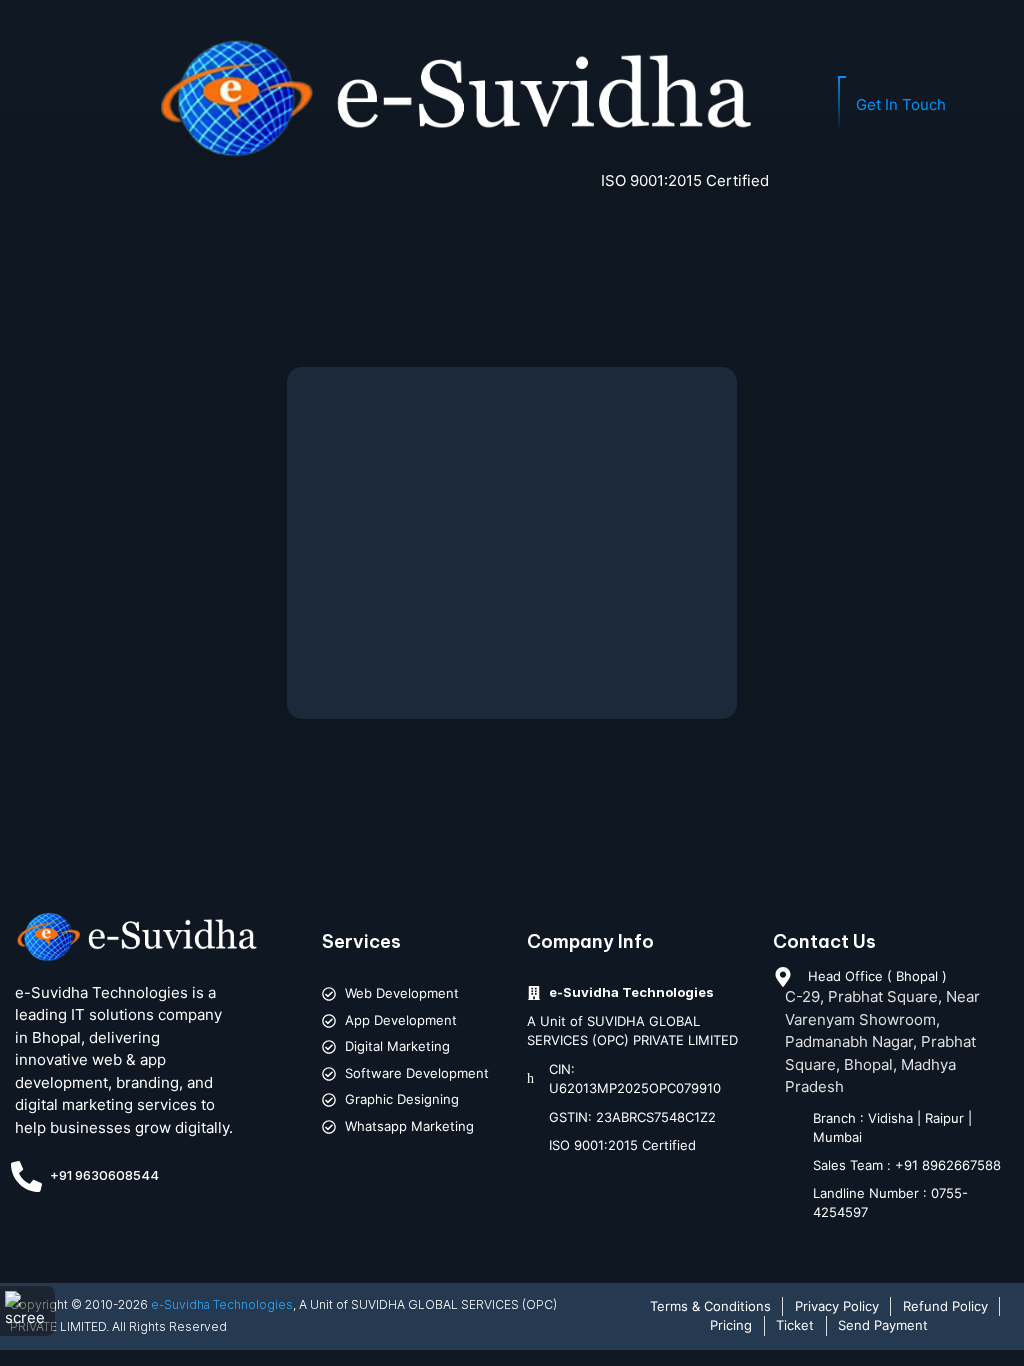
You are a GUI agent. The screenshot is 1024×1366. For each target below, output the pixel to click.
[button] (47, 108)
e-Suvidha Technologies (222, 1304)
